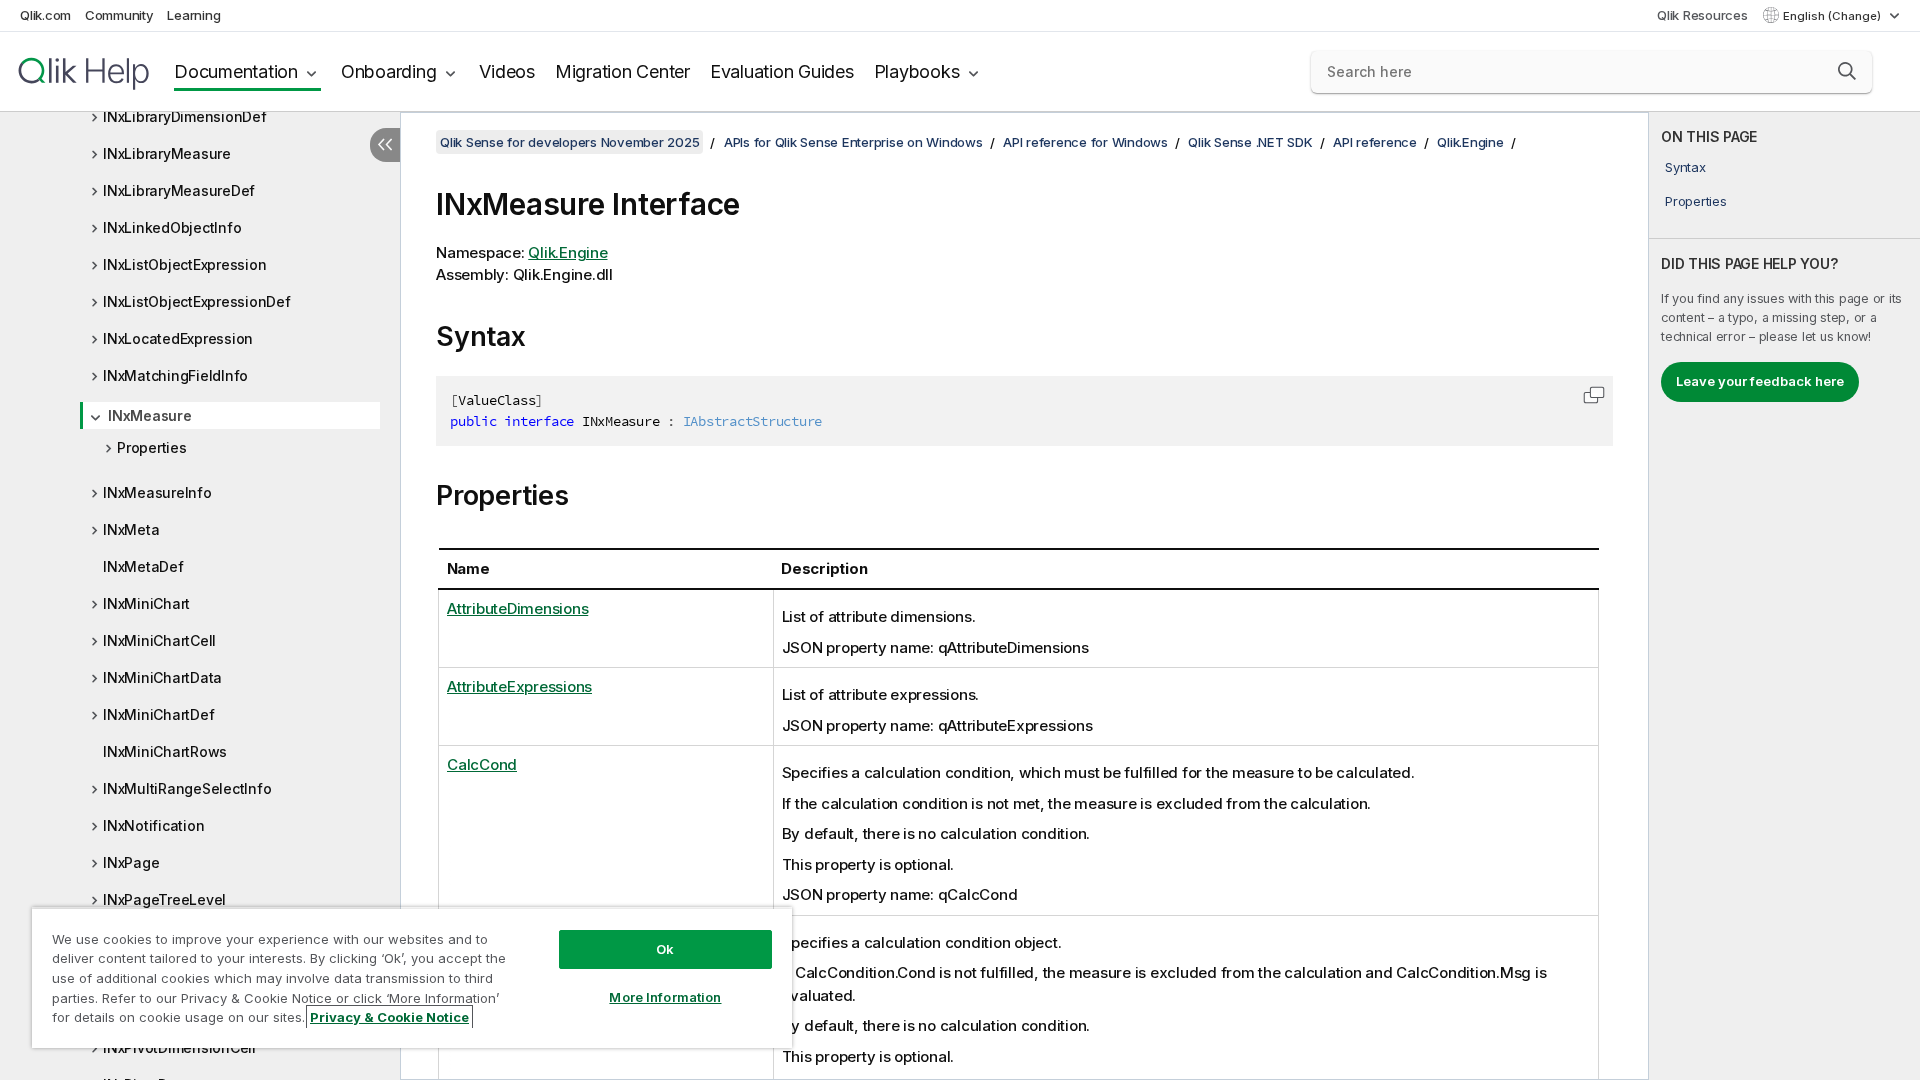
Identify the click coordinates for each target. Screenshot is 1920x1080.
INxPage (131, 862)
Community (119, 15)
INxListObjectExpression (184, 264)
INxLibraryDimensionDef (185, 116)
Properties (152, 447)
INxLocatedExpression (178, 338)
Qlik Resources (1702, 15)
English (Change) (1833, 16)
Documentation (236, 71)
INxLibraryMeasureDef (179, 190)
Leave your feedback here (1760, 381)
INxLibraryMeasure (167, 153)
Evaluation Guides (782, 71)
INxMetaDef (143, 566)
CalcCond (482, 764)
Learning (193, 15)
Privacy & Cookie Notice (389, 1017)
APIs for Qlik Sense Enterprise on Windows (853, 142)
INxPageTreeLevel (164, 899)
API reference (1375, 142)
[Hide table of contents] (385, 145)
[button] (1847, 71)
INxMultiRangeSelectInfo (187, 788)
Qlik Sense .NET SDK (1250, 142)
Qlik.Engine (1470, 142)
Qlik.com (45, 15)
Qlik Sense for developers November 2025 (569, 142)
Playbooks (917, 71)
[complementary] (1784, 596)
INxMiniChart (146, 603)
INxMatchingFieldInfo (175, 375)
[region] (412, 977)
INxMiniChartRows (165, 751)
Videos (507, 71)
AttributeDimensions (517, 608)
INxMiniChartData (162, 677)
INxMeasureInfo (157, 492)
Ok (665, 949)
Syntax (1685, 167)
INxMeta (131, 529)
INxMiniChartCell (159, 640)
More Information (665, 997)
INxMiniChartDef (158, 714)
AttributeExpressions (519, 686)
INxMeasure (150, 415)
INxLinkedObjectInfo (172, 227)
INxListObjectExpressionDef (197, 301)
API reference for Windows (1085, 142)
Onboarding (389, 71)
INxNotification (153, 825)
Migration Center (622, 71)
